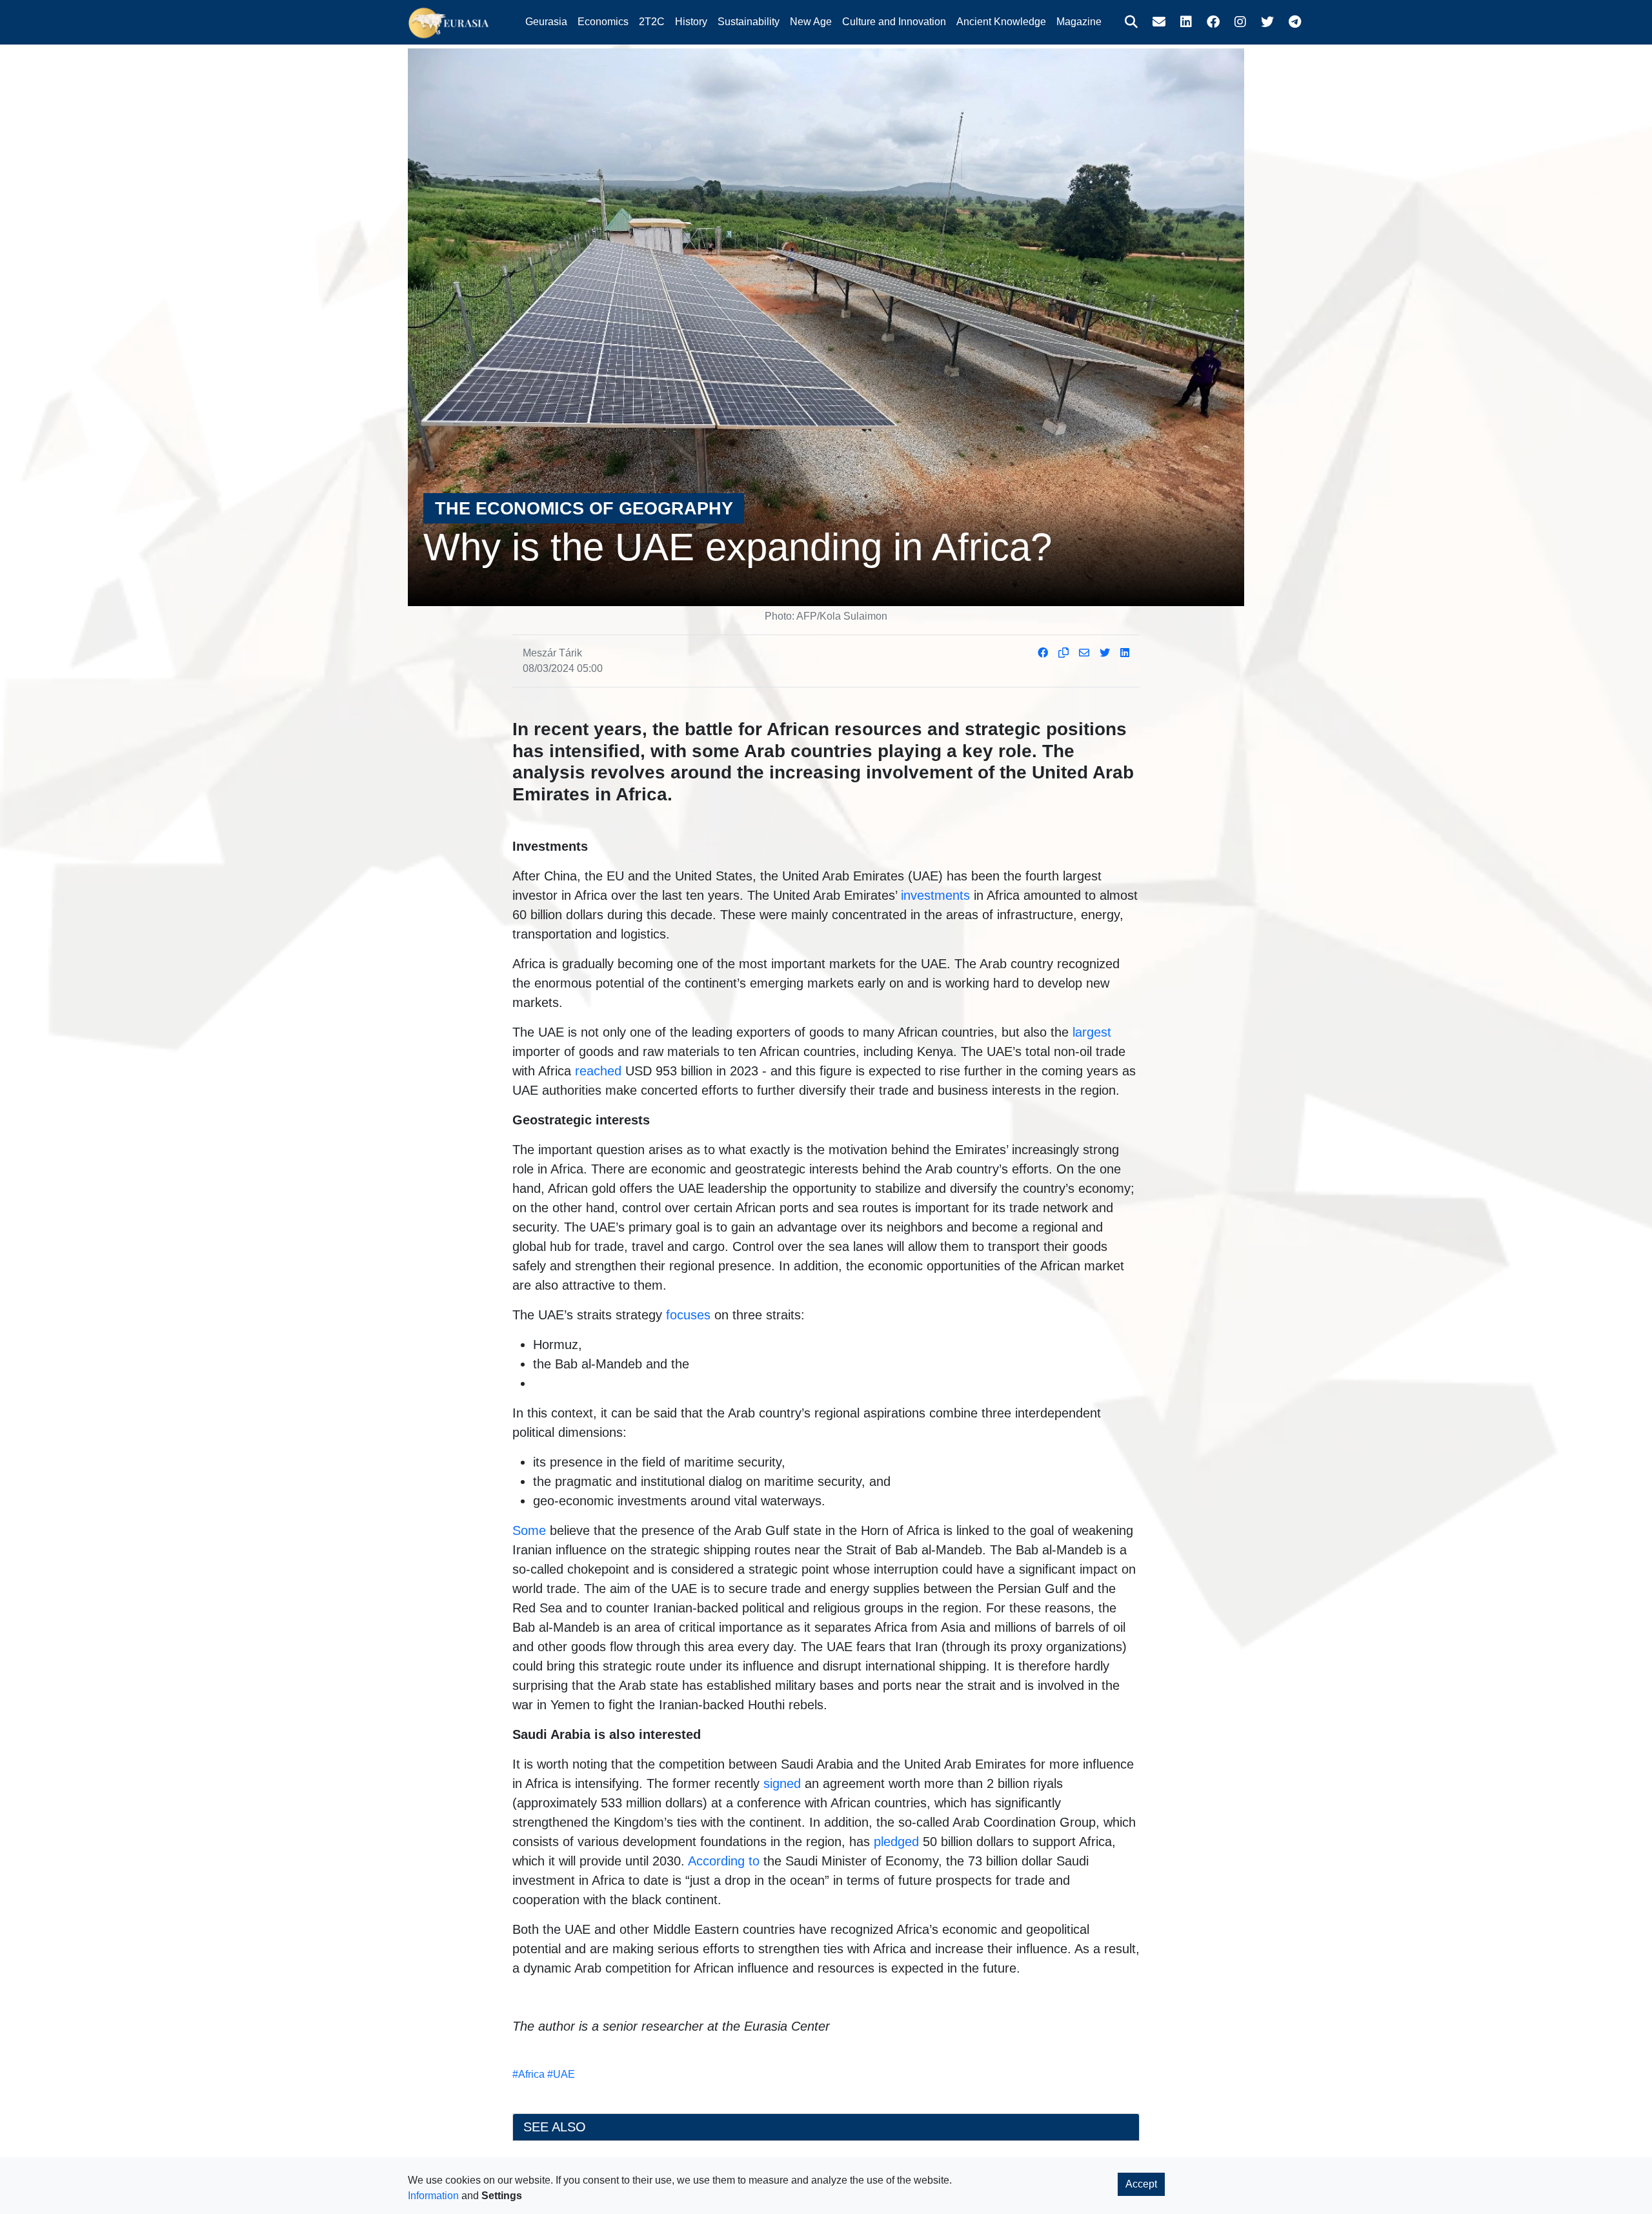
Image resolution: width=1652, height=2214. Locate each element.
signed (782, 1783)
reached (598, 1071)
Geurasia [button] (546, 22)
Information (433, 2196)
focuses (688, 1315)
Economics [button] (603, 22)
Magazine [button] (1079, 22)
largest (1092, 1032)
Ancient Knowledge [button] (1001, 22)
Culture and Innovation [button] (894, 22)
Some (529, 1530)
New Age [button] (811, 22)
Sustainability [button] (749, 22)
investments (935, 895)
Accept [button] (1141, 2184)
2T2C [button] (652, 22)
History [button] (691, 22)
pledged (896, 1842)
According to (724, 1861)
